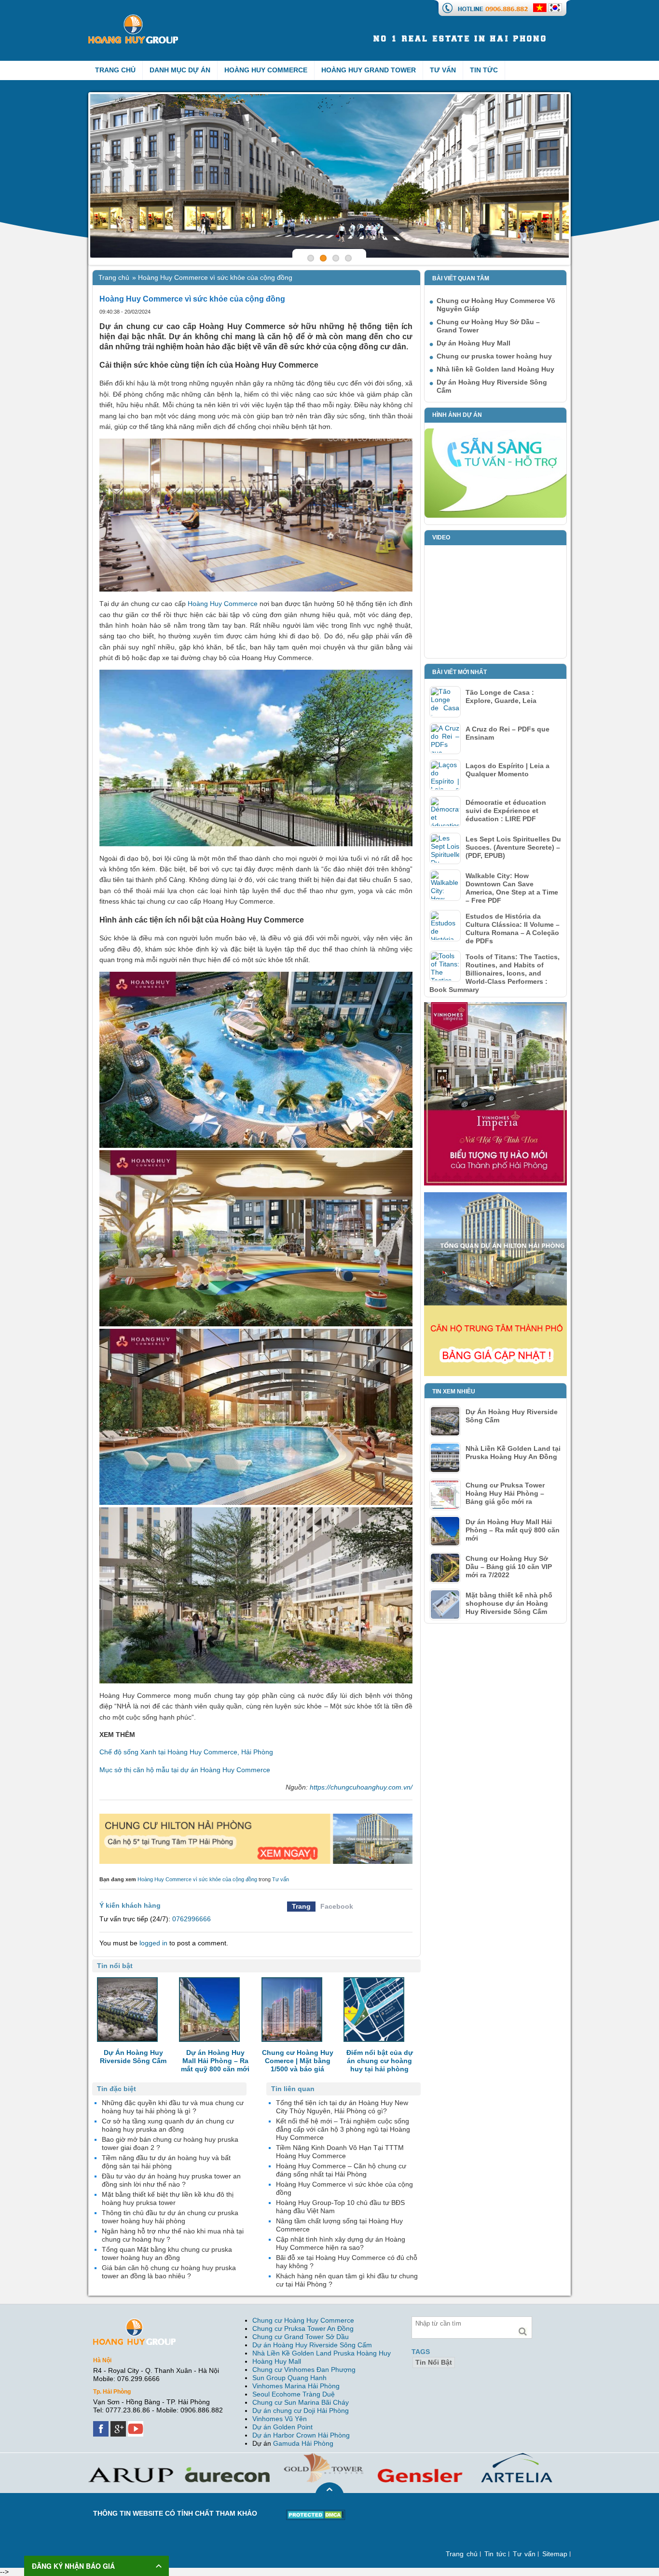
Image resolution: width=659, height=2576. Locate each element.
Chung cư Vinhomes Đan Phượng (304, 2369)
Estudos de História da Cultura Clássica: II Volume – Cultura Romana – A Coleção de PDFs (513, 929)
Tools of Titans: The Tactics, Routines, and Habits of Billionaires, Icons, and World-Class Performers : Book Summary (494, 973)
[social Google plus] (119, 2425)
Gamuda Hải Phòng (303, 2443)
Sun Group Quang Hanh (289, 2378)
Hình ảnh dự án (457, 415)
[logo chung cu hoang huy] (133, 18)
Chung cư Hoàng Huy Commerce (303, 2320)
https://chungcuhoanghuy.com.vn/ (361, 1787)
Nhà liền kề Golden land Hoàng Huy (495, 369)
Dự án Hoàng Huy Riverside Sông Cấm (312, 2345)
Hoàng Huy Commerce (266, 70)
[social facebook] (102, 2425)
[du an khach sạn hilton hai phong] (256, 1818)
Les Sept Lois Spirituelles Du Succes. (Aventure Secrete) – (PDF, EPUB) (513, 847)
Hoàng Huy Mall (277, 2361)
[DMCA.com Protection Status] (316, 2513)
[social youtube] (137, 2425)
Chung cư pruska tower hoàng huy (494, 356)
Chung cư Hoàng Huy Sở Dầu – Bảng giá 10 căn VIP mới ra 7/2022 (509, 1567)
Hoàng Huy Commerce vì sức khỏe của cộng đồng (197, 1879)
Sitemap (555, 2554)
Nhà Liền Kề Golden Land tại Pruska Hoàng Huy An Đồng (513, 1453)
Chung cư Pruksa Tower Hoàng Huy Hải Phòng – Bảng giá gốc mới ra (505, 1493)
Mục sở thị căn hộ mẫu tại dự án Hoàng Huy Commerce (185, 1770)
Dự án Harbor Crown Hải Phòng (301, 2435)
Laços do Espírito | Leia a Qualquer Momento (508, 770)
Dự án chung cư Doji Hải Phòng (301, 2411)
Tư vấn (443, 70)
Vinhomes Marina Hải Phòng (296, 2386)
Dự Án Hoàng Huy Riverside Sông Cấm (512, 1416)
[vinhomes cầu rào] (495, 1006)
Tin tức (484, 70)
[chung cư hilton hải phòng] (495, 1196)
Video (441, 537)
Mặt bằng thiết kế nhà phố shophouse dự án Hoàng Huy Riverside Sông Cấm (509, 1603)
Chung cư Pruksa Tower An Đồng (303, 2328)
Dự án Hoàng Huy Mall (474, 343)
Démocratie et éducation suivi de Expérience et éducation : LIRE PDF (506, 811)
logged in (153, 1943)
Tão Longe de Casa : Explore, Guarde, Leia (501, 696)
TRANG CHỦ (115, 70)
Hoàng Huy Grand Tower (369, 70)
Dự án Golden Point (282, 2427)
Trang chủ (114, 277)
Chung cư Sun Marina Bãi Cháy (301, 2402)
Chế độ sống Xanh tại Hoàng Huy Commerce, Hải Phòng (186, 1752)
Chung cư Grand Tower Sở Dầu (301, 2337)
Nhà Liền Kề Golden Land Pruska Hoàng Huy (322, 2353)
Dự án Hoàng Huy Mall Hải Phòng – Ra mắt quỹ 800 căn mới (513, 1530)
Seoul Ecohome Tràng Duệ (294, 2394)
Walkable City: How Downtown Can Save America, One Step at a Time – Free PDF (512, 888)
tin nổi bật (434, 2362)
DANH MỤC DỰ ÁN (180, 70)
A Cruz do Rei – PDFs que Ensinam (508, 733)
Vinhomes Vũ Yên (280, 2419)
